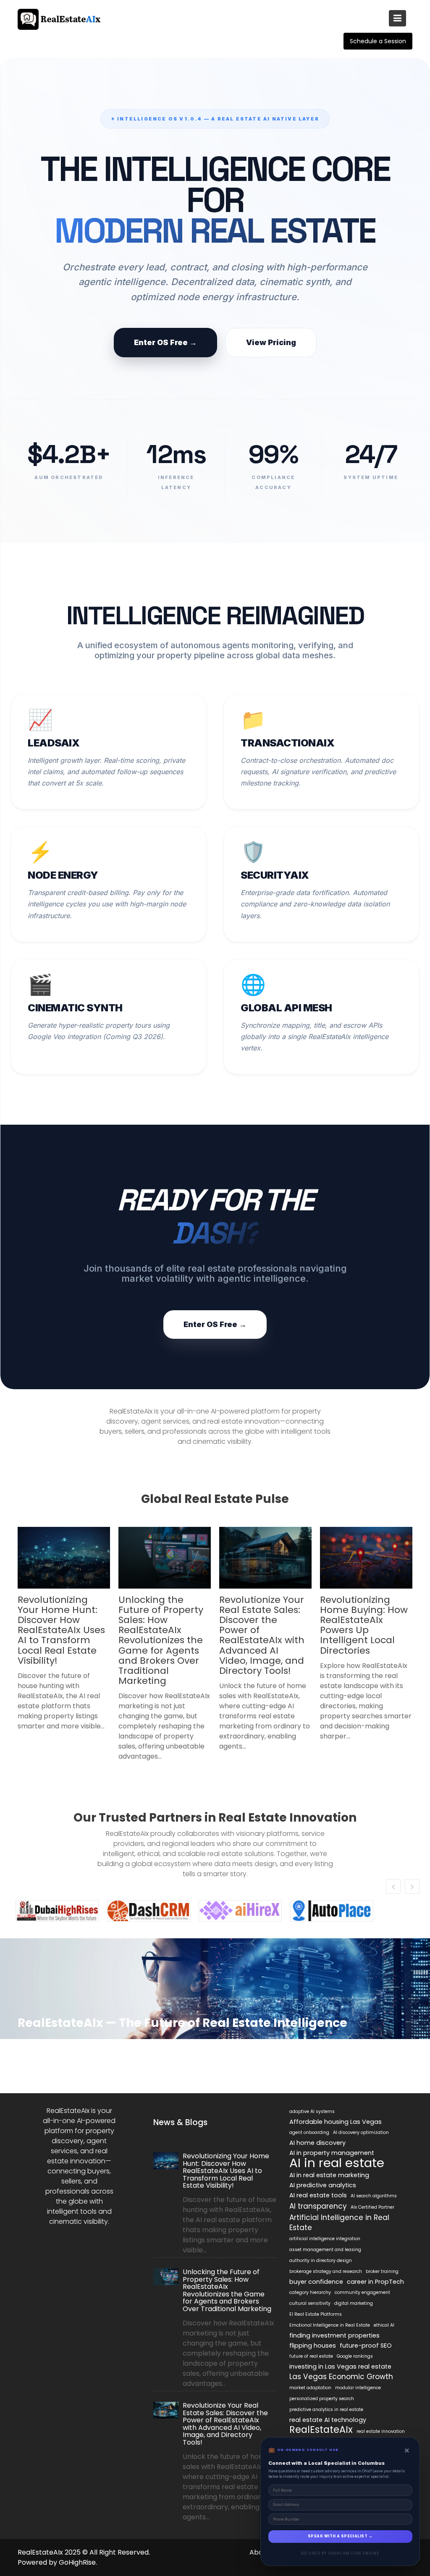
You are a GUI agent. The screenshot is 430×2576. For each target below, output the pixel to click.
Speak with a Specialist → (340, 2536)
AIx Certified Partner (372, 2207)
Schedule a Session (378, 41)
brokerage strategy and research (326, 2271)
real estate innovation (381, 2431)
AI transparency (318, 2206)
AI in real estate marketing (329, 2175)
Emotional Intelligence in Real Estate (330, 2325)
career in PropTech (375, 2282)
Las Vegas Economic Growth (341, 2377)
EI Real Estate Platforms (316, 2314)
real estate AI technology (328, 2420)
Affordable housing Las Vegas (336, 2122)
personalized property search (322, 2399)
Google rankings (355, 2356)
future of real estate (311, 2356)
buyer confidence (316, 2282)
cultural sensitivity (310, 2303)
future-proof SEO (366, 2346)
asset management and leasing (325, 2250)
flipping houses (313, 2346)
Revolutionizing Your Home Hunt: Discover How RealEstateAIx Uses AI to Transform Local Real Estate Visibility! (61, 1630)
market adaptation (310, 2388)
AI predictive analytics (323, 2185)
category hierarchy (310, 2292)
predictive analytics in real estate (326, 2410)
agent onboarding (309, 2132)
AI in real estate (337, 2163)
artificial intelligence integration (325, 2239)
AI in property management (332, 2153)
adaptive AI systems (312, 2111)
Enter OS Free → (165, 342)
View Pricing (271, 342)
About (260, 2552)
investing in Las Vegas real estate (340, 2367)
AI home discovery (317, 2143)
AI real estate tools (318, 2195)
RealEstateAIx (321, 2430)
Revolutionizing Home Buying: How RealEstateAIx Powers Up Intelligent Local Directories (364, 1625)
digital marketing (354, 2303)
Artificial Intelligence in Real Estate (339, 2223)
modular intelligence (358, 2388)
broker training (382, 2271)
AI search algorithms (374, 2196)
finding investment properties (334, 2335)
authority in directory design (321, 2261)
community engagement (362, 2292)
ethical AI (384, 2325)
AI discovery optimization (361, 2132)
